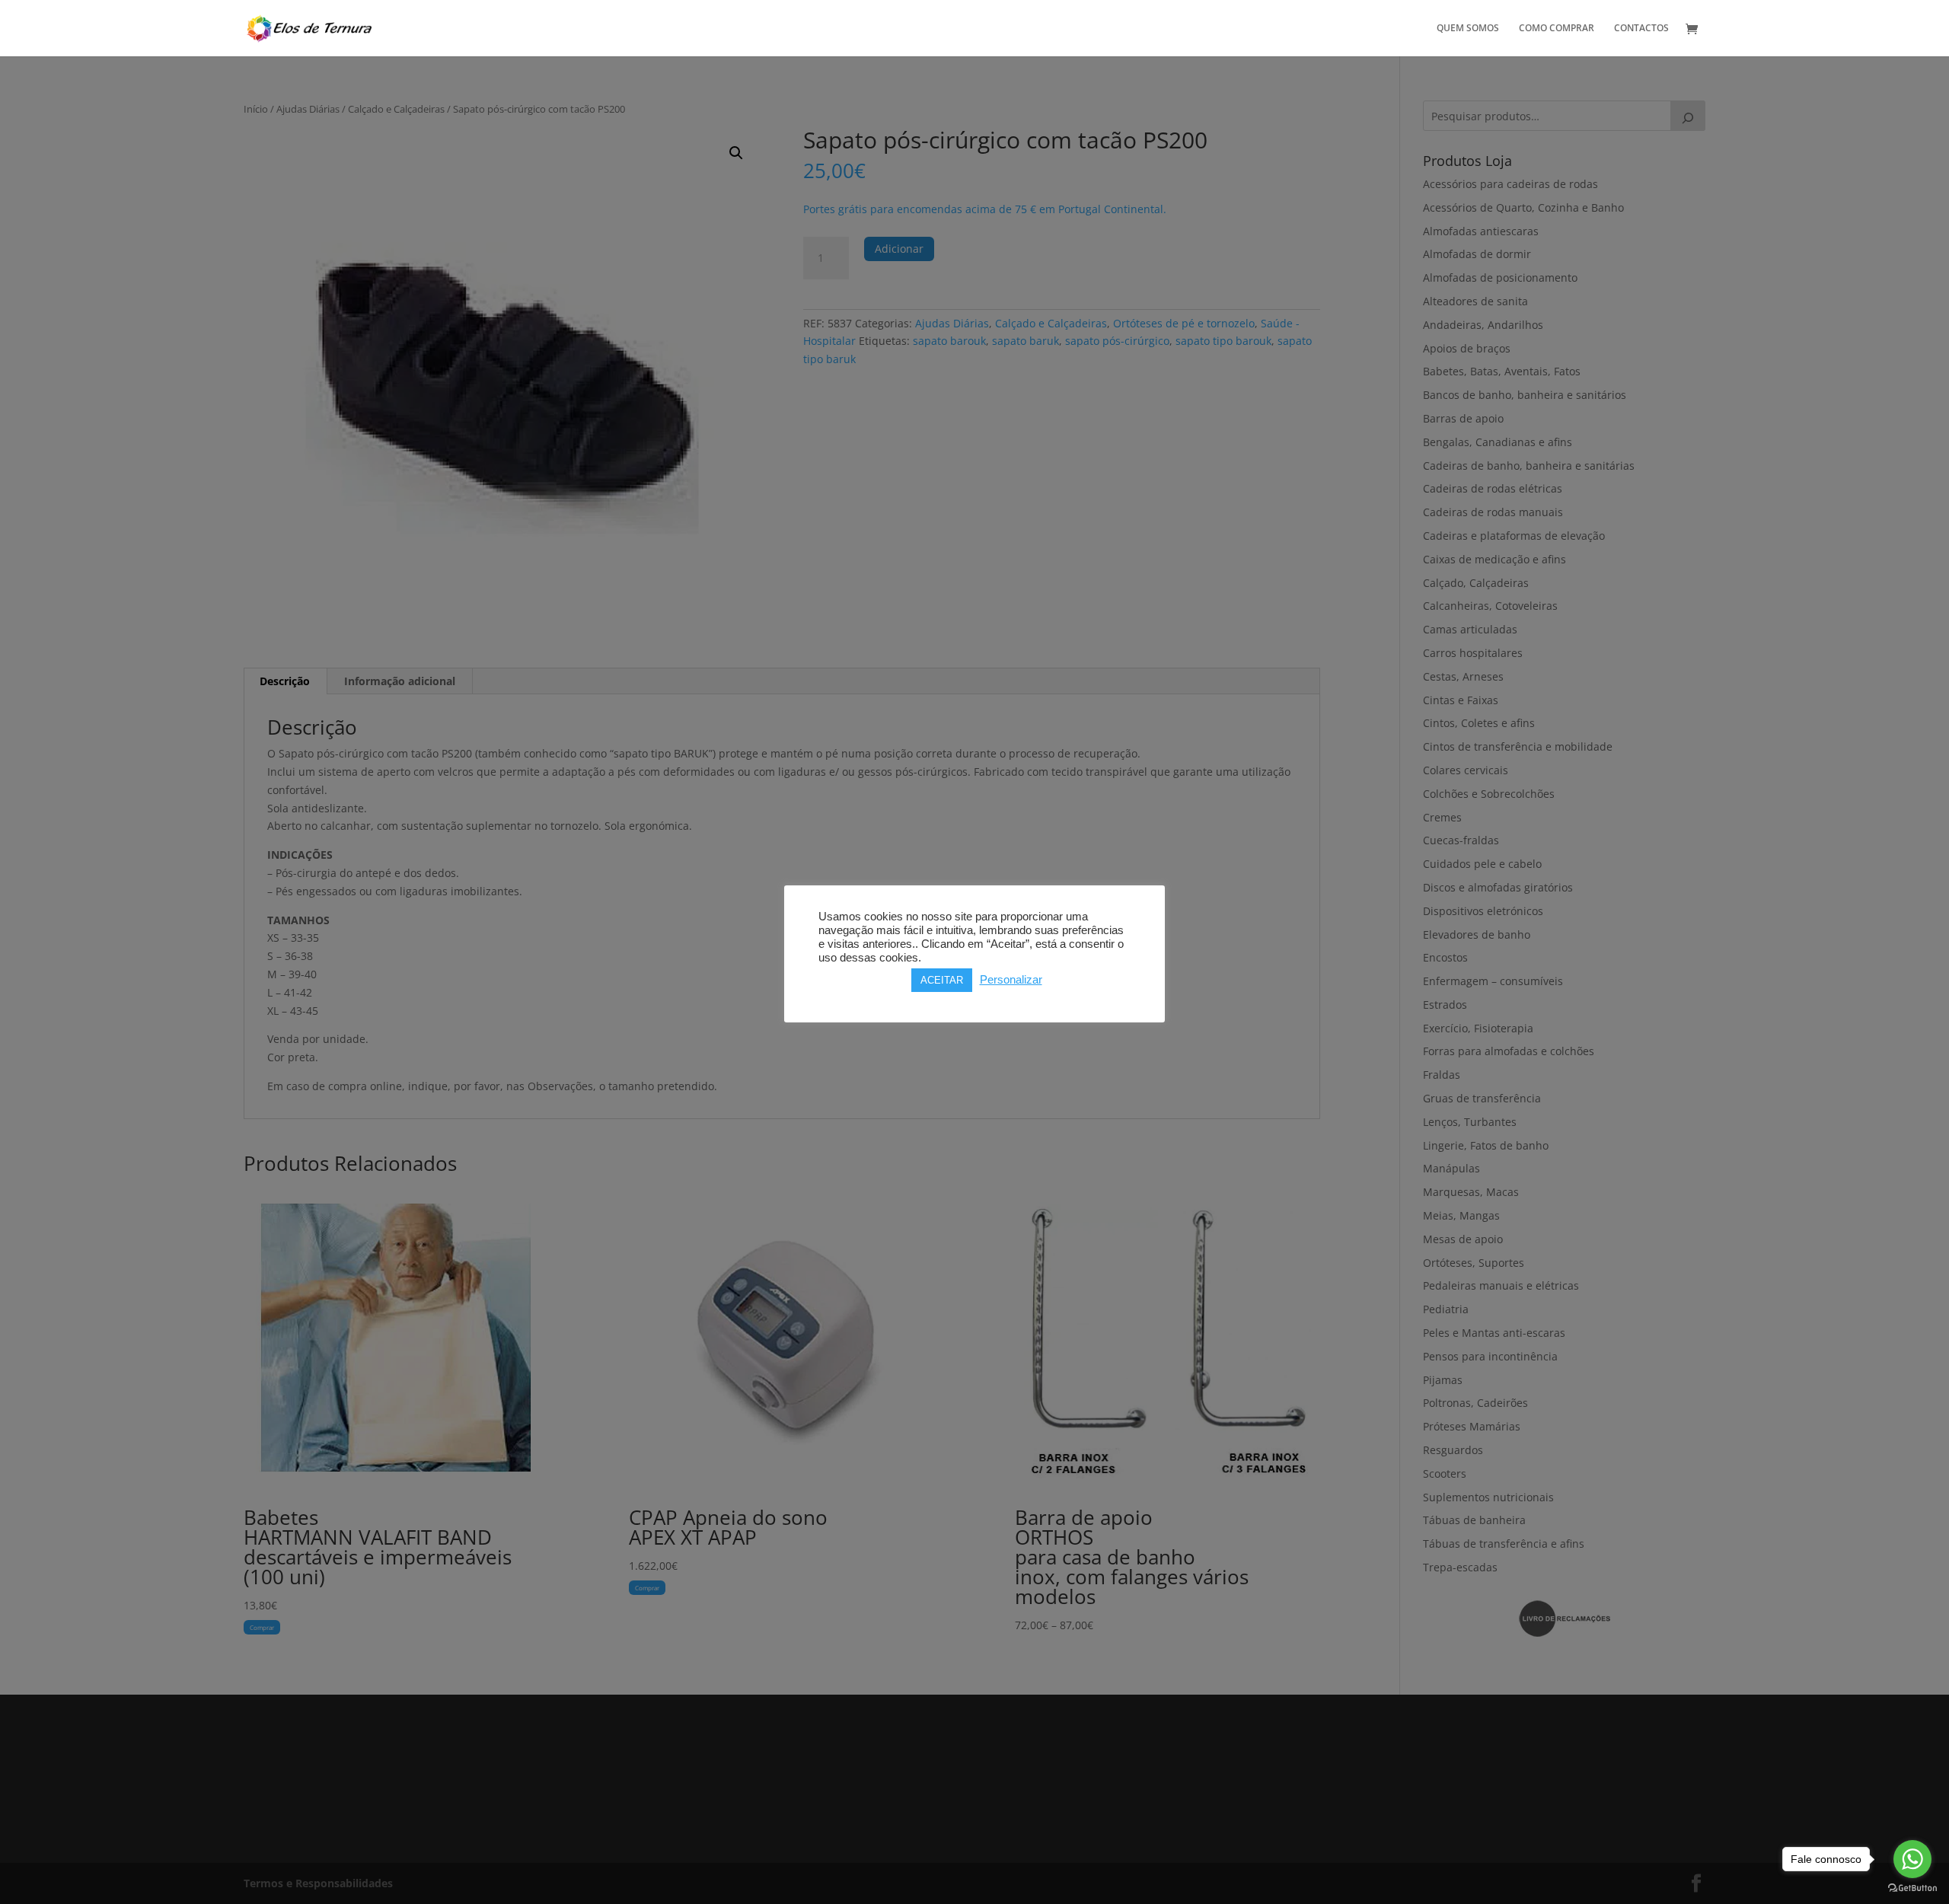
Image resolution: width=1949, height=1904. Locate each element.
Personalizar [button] (1011, 980)
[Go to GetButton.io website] (1912, 1888)
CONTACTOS (1641, 29)
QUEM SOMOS (1468, 29)
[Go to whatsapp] (1912, 1859)
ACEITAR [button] (942, 980)
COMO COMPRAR (1557, 29)
